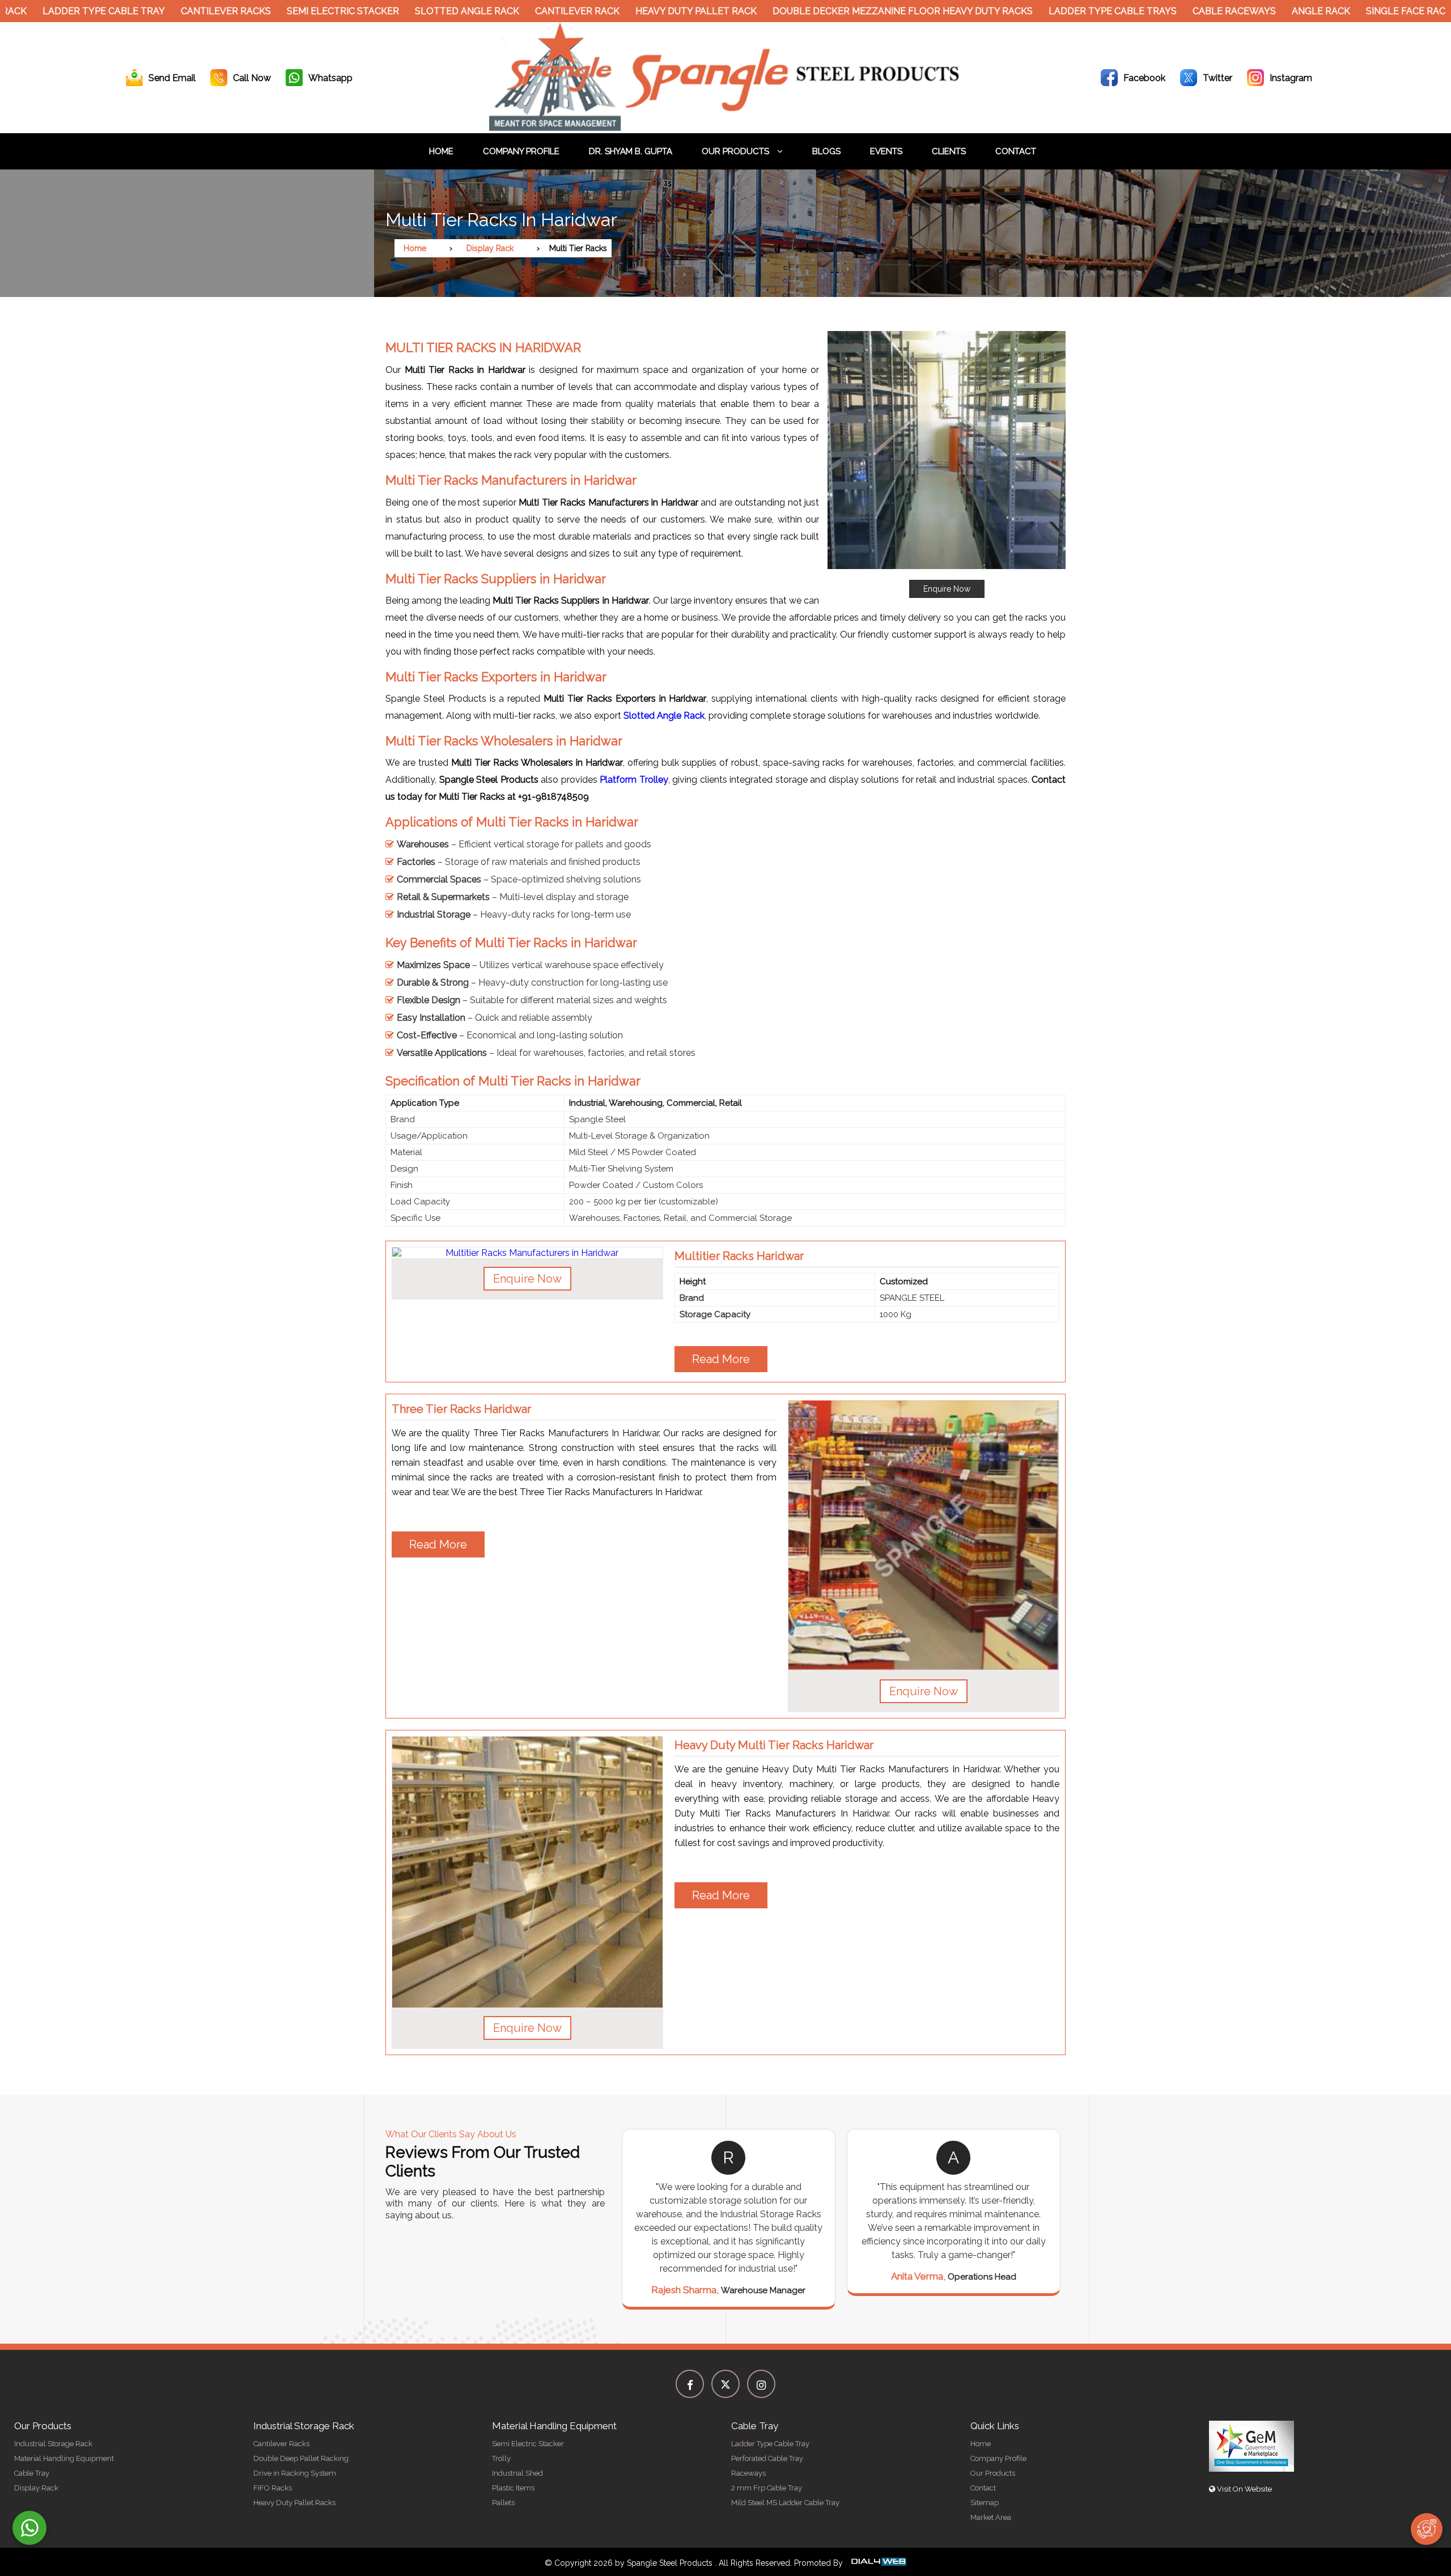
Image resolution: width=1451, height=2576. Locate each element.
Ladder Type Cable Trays (1027, 11)
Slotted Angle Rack (381, 11)
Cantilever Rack (492, 11)
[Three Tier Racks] (924, 1536)
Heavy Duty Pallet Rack (610, 11)
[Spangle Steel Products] (725, 128)
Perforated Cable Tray (767, 2458)
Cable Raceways (1149, 11)
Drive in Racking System (295, 2473)
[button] (947, 464)
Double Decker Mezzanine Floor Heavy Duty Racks (817, 11)
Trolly (501, 2458)
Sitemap (985, 2503)
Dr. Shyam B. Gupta (631, 151)
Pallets (503, 2503)
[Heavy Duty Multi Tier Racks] (527, 1872)
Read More (721, 1359)
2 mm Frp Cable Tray (767, 2488)
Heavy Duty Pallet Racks (294, 2503)
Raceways (748, 2473)
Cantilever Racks (140, 11)
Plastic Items (513, 2488)
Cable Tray (32, 2473)
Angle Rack (1235, 11)
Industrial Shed (517, 2473)
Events (886, 151)
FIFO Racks (273, 2488)
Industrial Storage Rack (53, 2444)
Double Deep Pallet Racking (301, 2458)
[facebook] (690, 2384)
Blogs (826, 151)
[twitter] (725, 2384)
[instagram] (761, 2384)
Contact (1016, 151)
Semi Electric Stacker (257, 11)
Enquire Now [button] (527, 1279)
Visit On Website (1244, 2489)
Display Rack (490, 248)
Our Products (737, 151)
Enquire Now (947, 589)
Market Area (991, 2517)
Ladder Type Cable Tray (770, 2444)
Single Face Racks (1326, 11)
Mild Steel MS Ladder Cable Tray (785, 2503)
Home (441, 151)
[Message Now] (29, 2528)
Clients (949, 151)
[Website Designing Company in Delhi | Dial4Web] (878, 2563)
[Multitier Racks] (527, 1253)
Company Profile (521, 151)
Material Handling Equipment (64, 2458)
